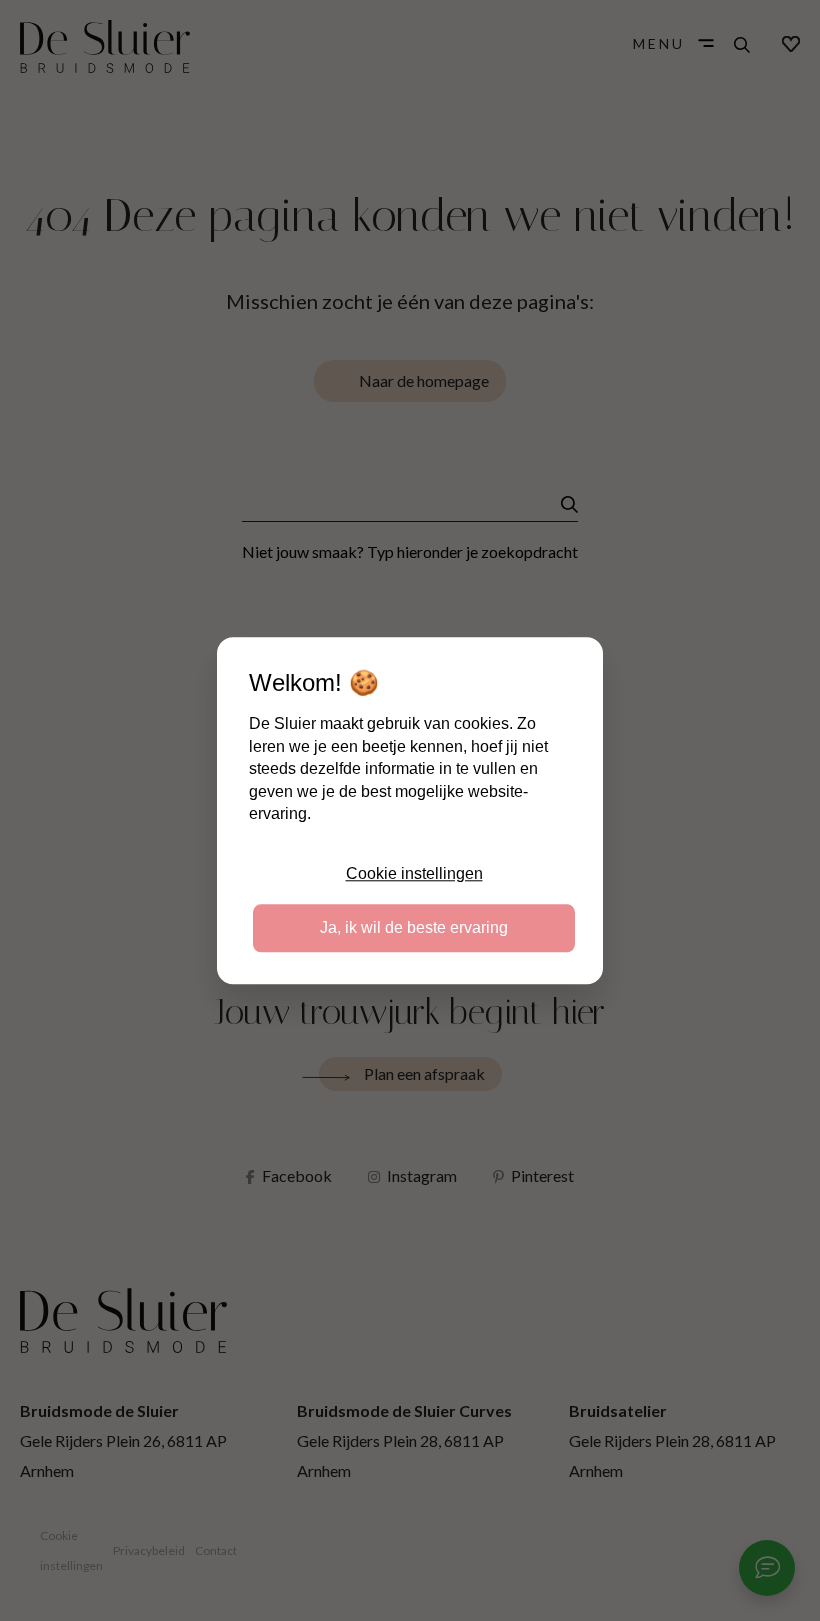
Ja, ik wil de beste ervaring (414, 927)
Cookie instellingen (414, 873)
